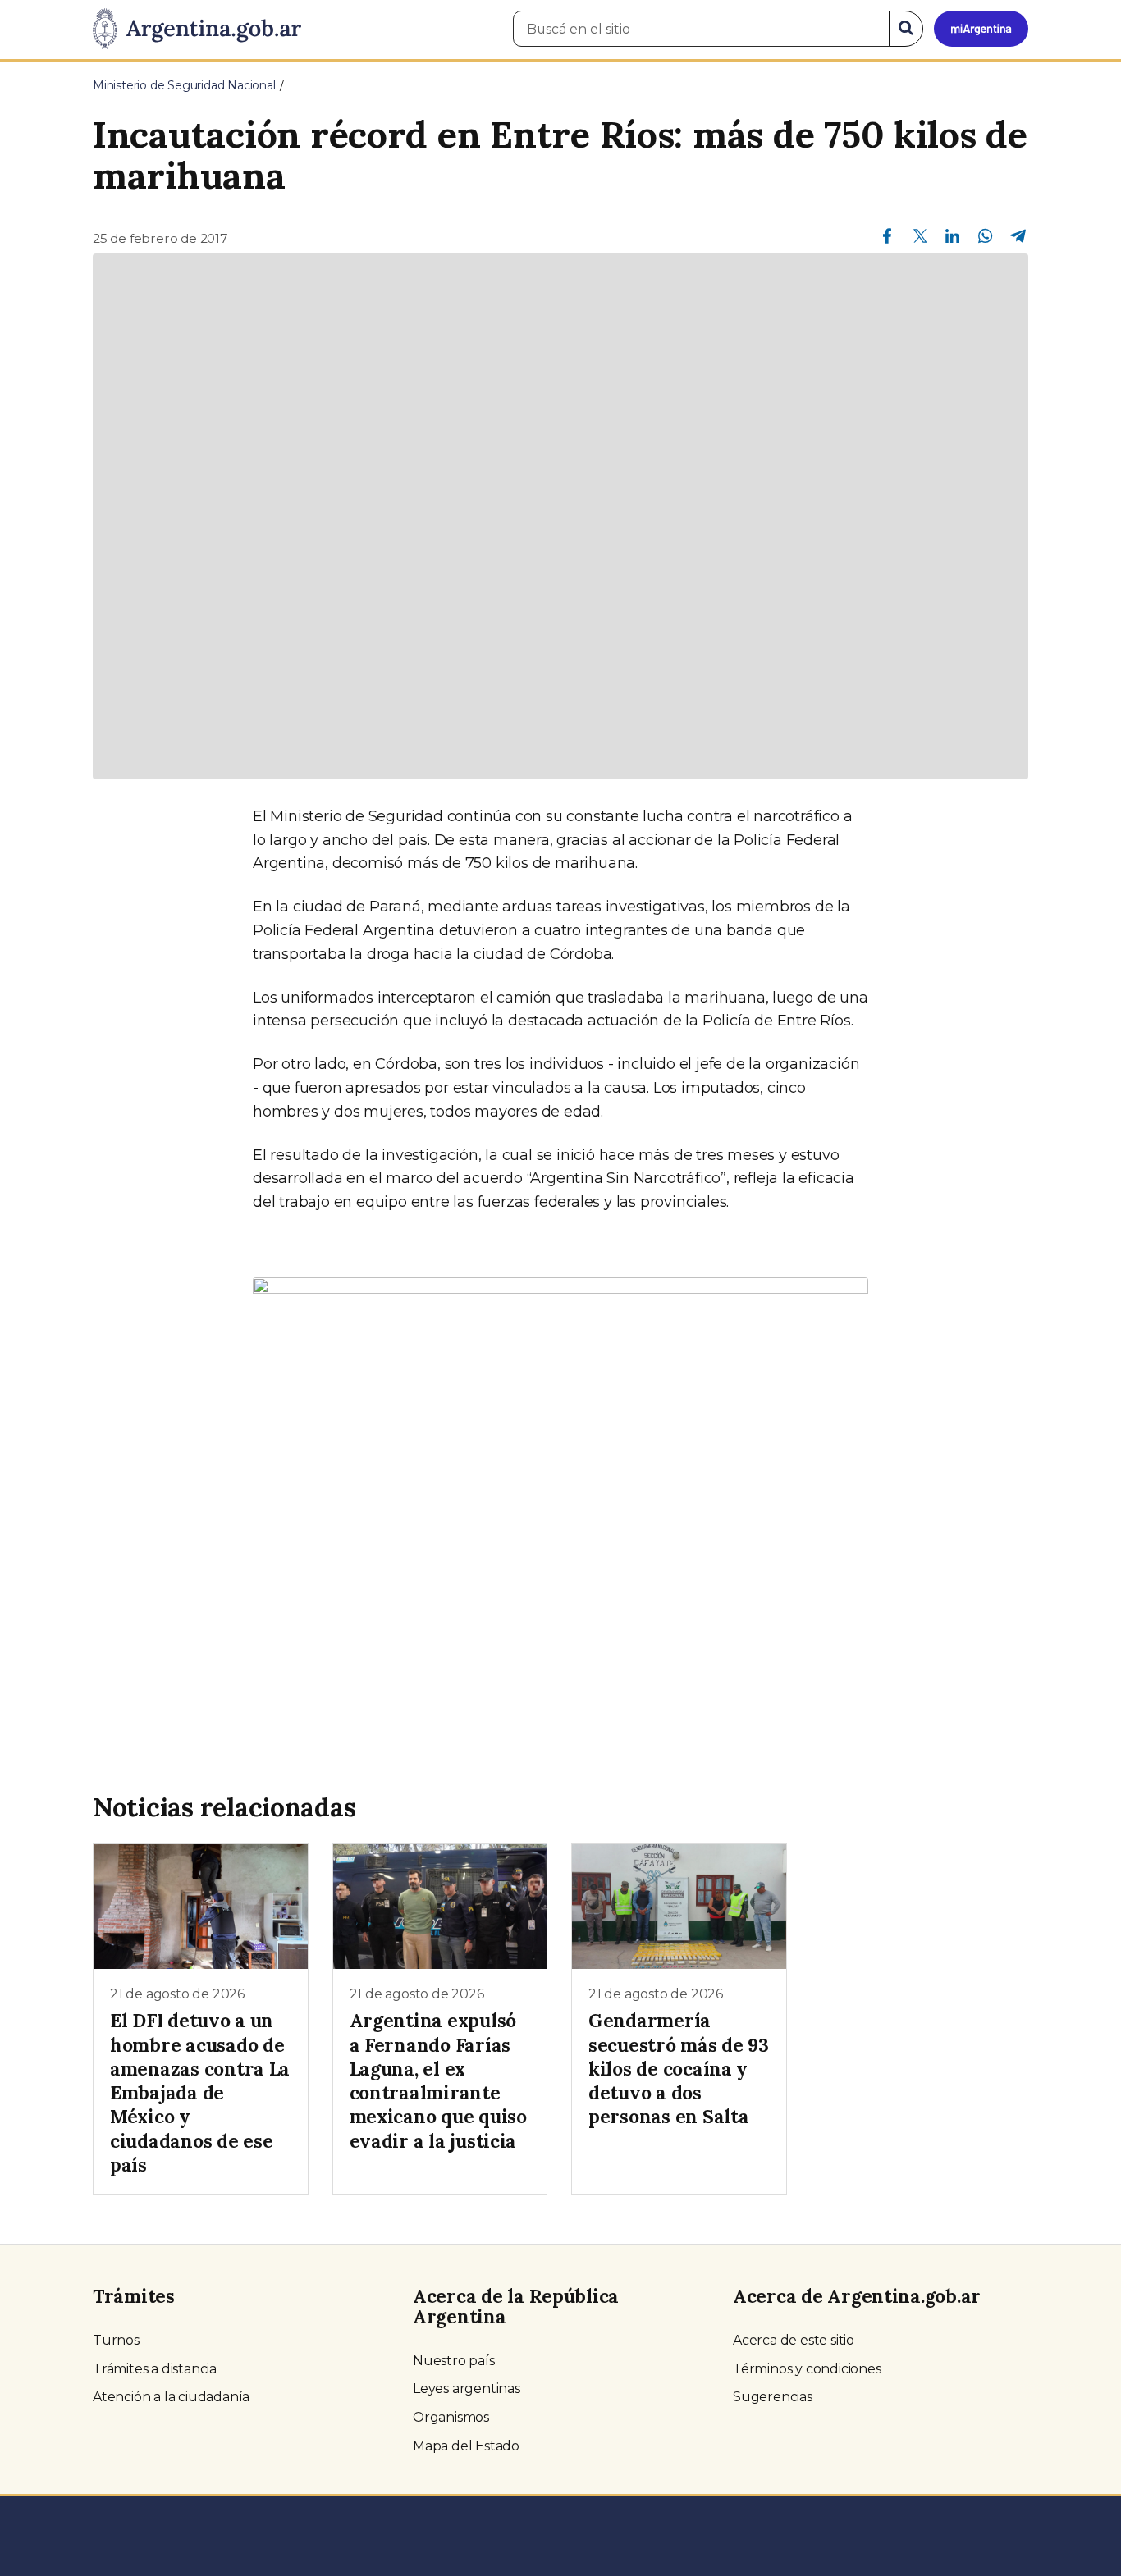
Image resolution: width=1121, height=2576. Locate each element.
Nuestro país (454, 2361)
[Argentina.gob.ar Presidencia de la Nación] (197, 30)
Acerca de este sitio (794, 2340)
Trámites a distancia (155, 2369)
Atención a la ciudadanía (171, 2397)
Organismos (451, 2417)
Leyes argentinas (467, 2389)
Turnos (116, 2340)
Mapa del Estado (466, 2446)
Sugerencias (773, 2397)
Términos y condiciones (807, 2369)
